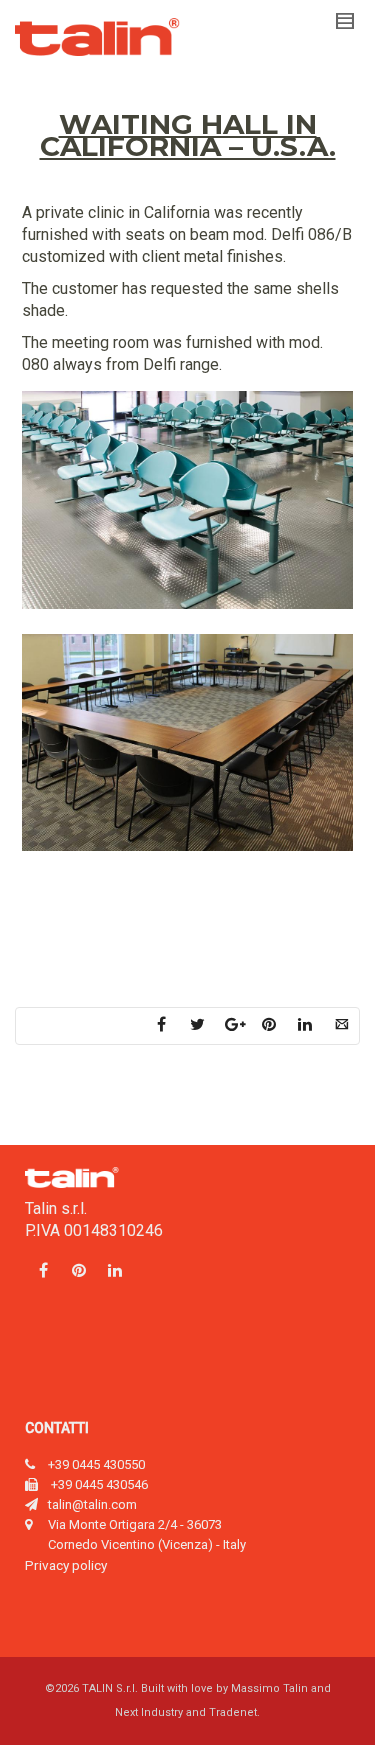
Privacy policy (66, 1565)
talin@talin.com (92, 1504)
